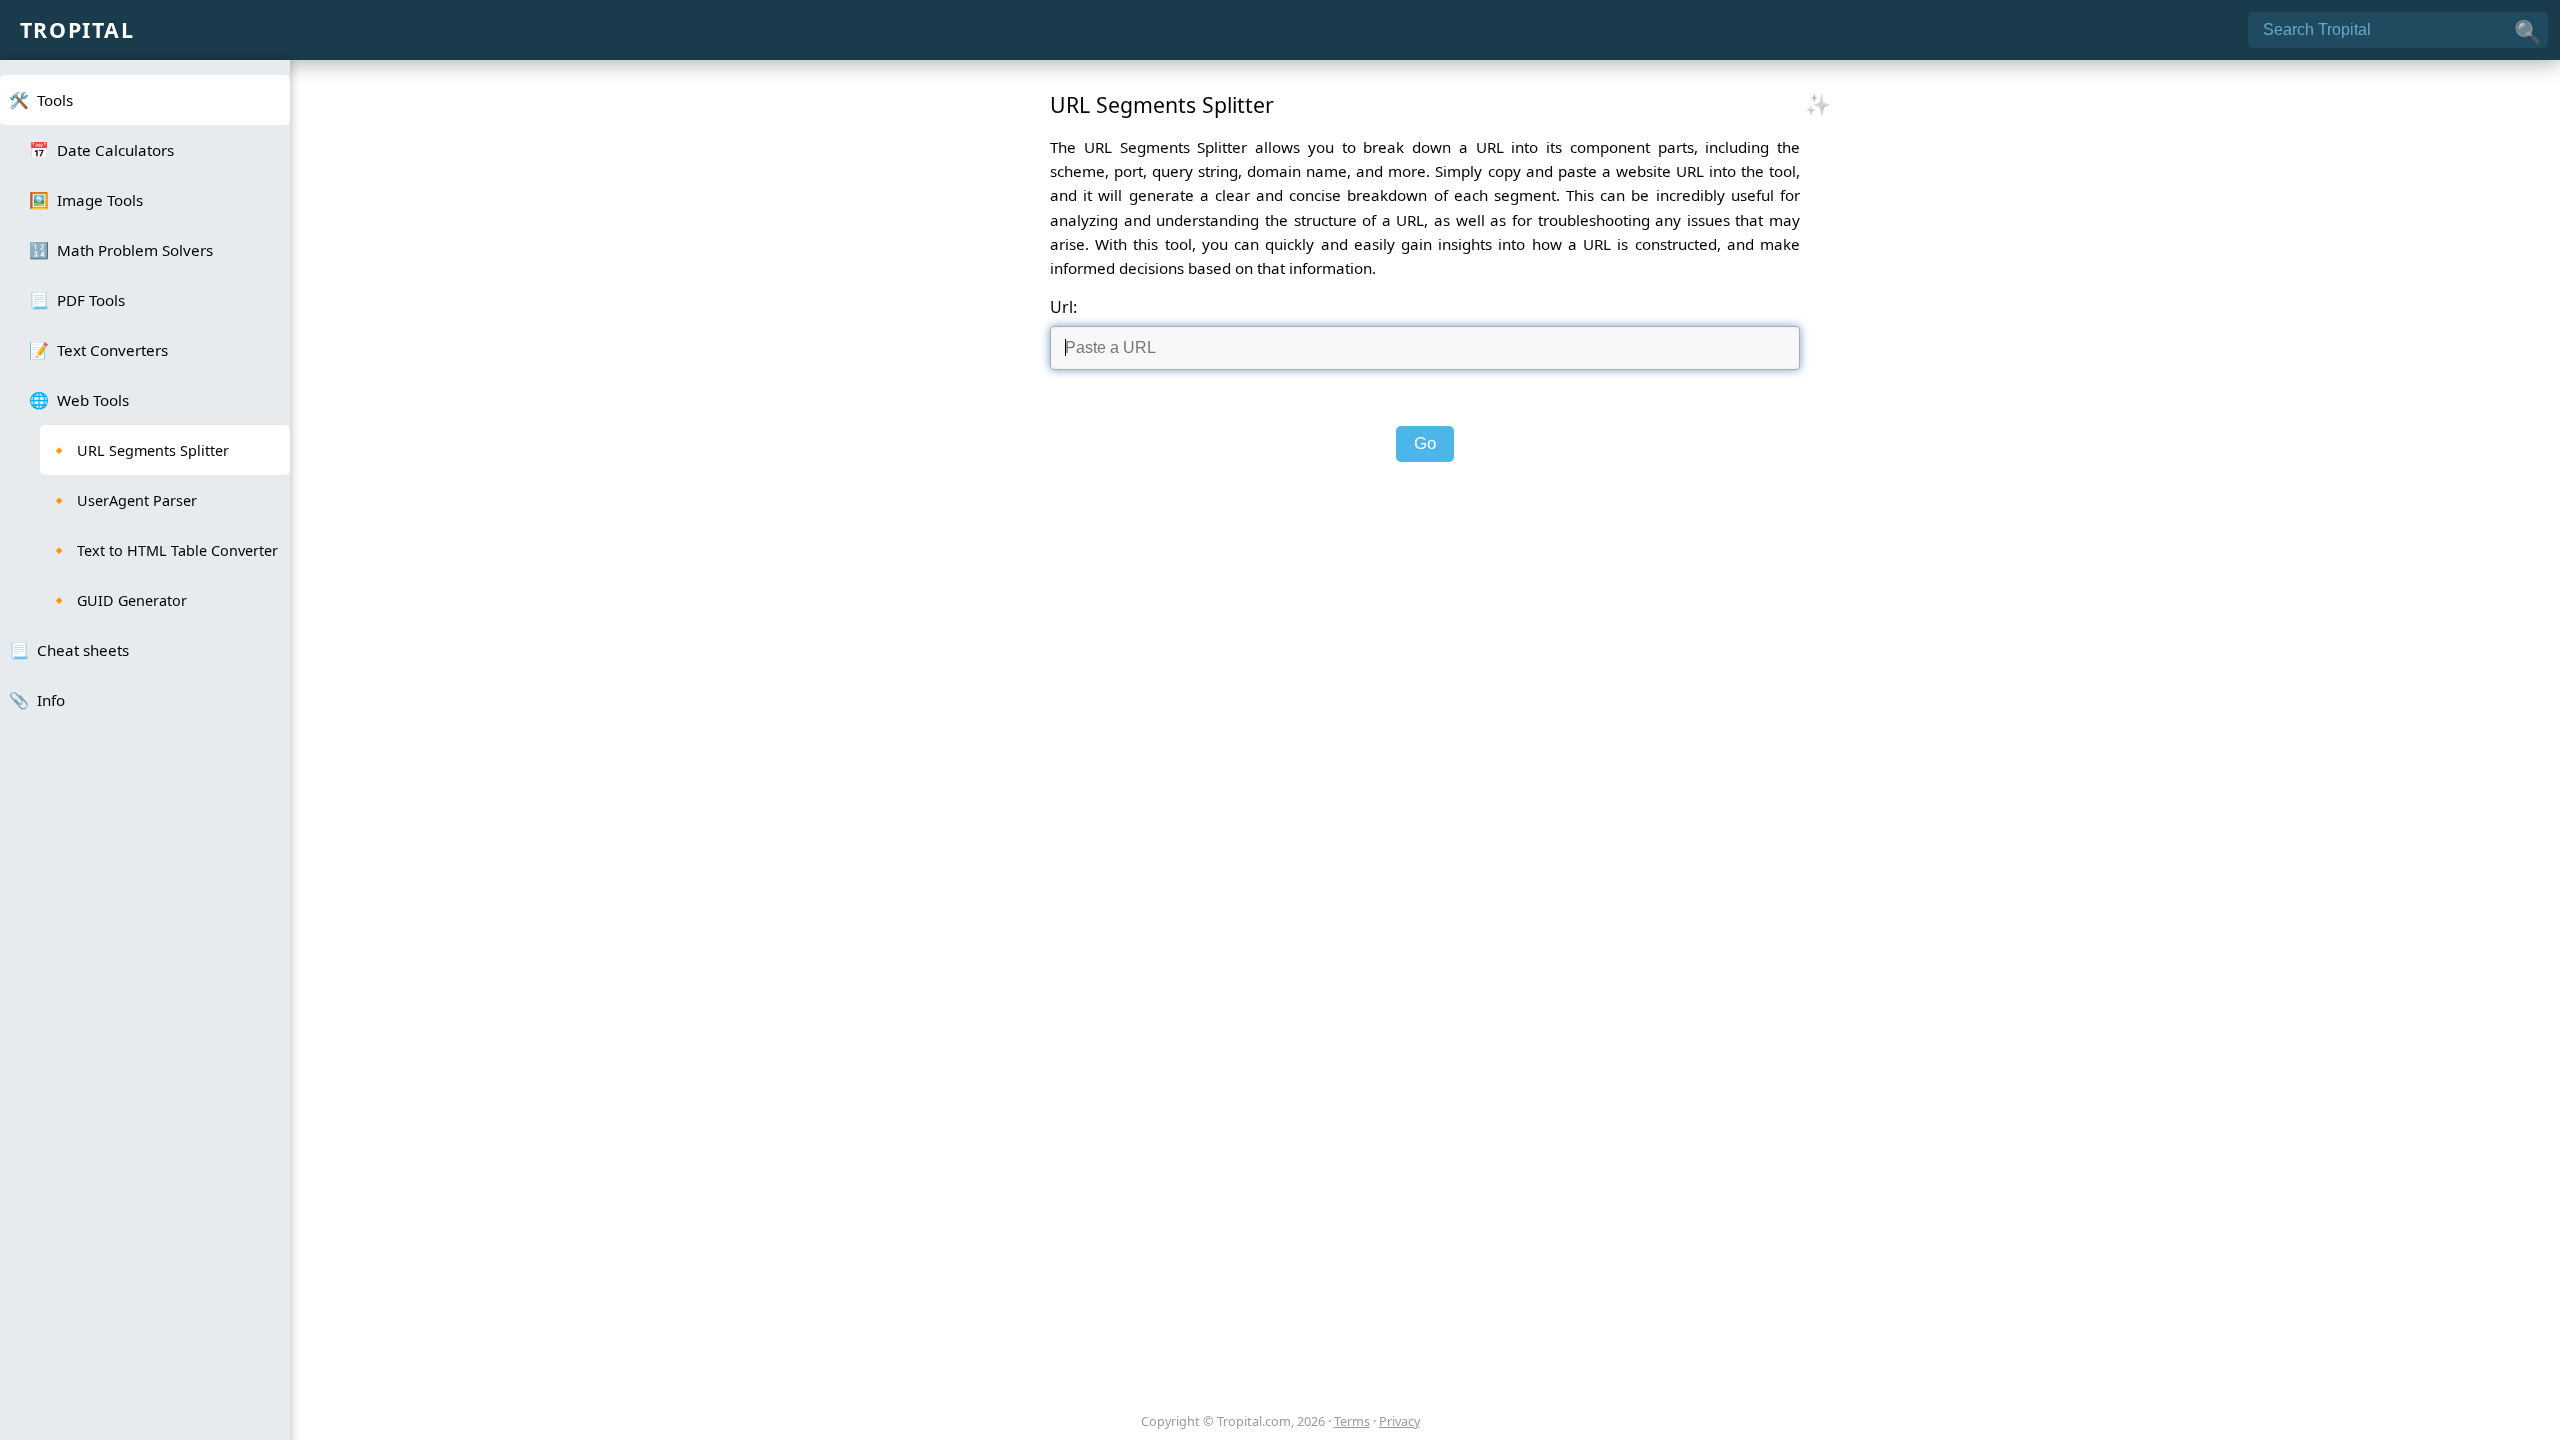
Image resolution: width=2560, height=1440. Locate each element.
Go (1425, 443)
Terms (1352, 1421)
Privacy (1399, 1421)
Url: (1063, 307)
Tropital (77, 29)
